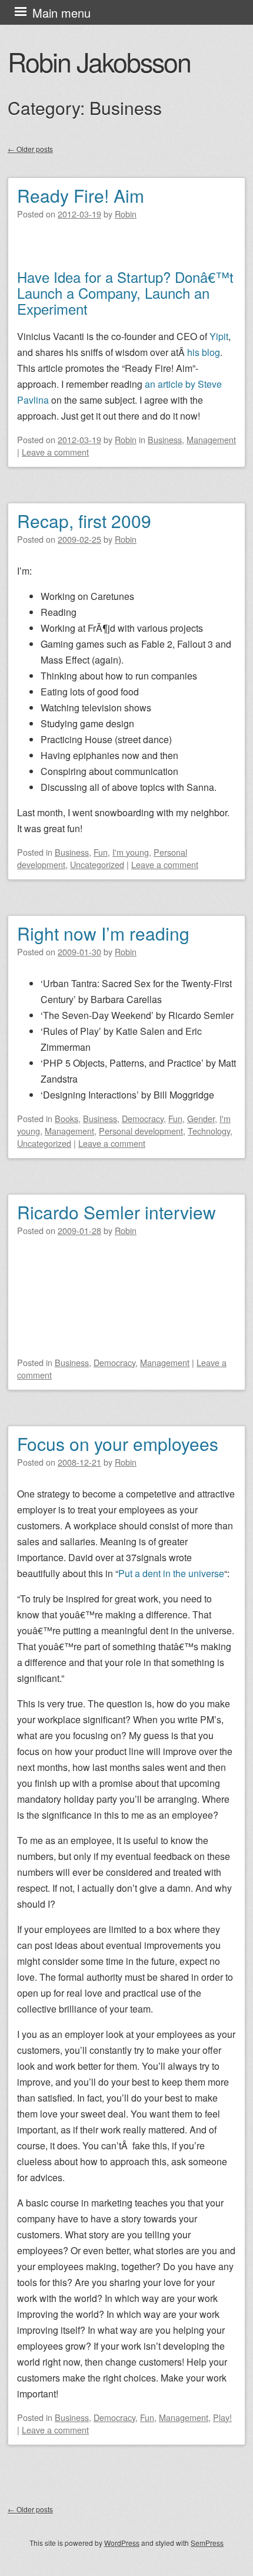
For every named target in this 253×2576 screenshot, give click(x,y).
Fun (101, 852)
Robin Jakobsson (99, 61)
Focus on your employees (118, 1444)
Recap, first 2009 (84, 521)
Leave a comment (55, 452)
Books (66, 1118)
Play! (222, 2417)
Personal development (141, 1131)
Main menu (61, 13)
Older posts (30, 149)
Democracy (143, 1118)
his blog (204, 352)
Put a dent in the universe (171, 1573)
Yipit (219, 336)
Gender (201, 1118)
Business (165, 439)
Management (211, 439)
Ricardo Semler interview (116, 1212)
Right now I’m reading (103, 933)
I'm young (131, 852)
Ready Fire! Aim (81, 195)
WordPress (122, 2543)
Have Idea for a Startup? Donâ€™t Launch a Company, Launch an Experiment (125, 293)
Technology (209, 1131)
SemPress (207, 2543)
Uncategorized (97, 864)
